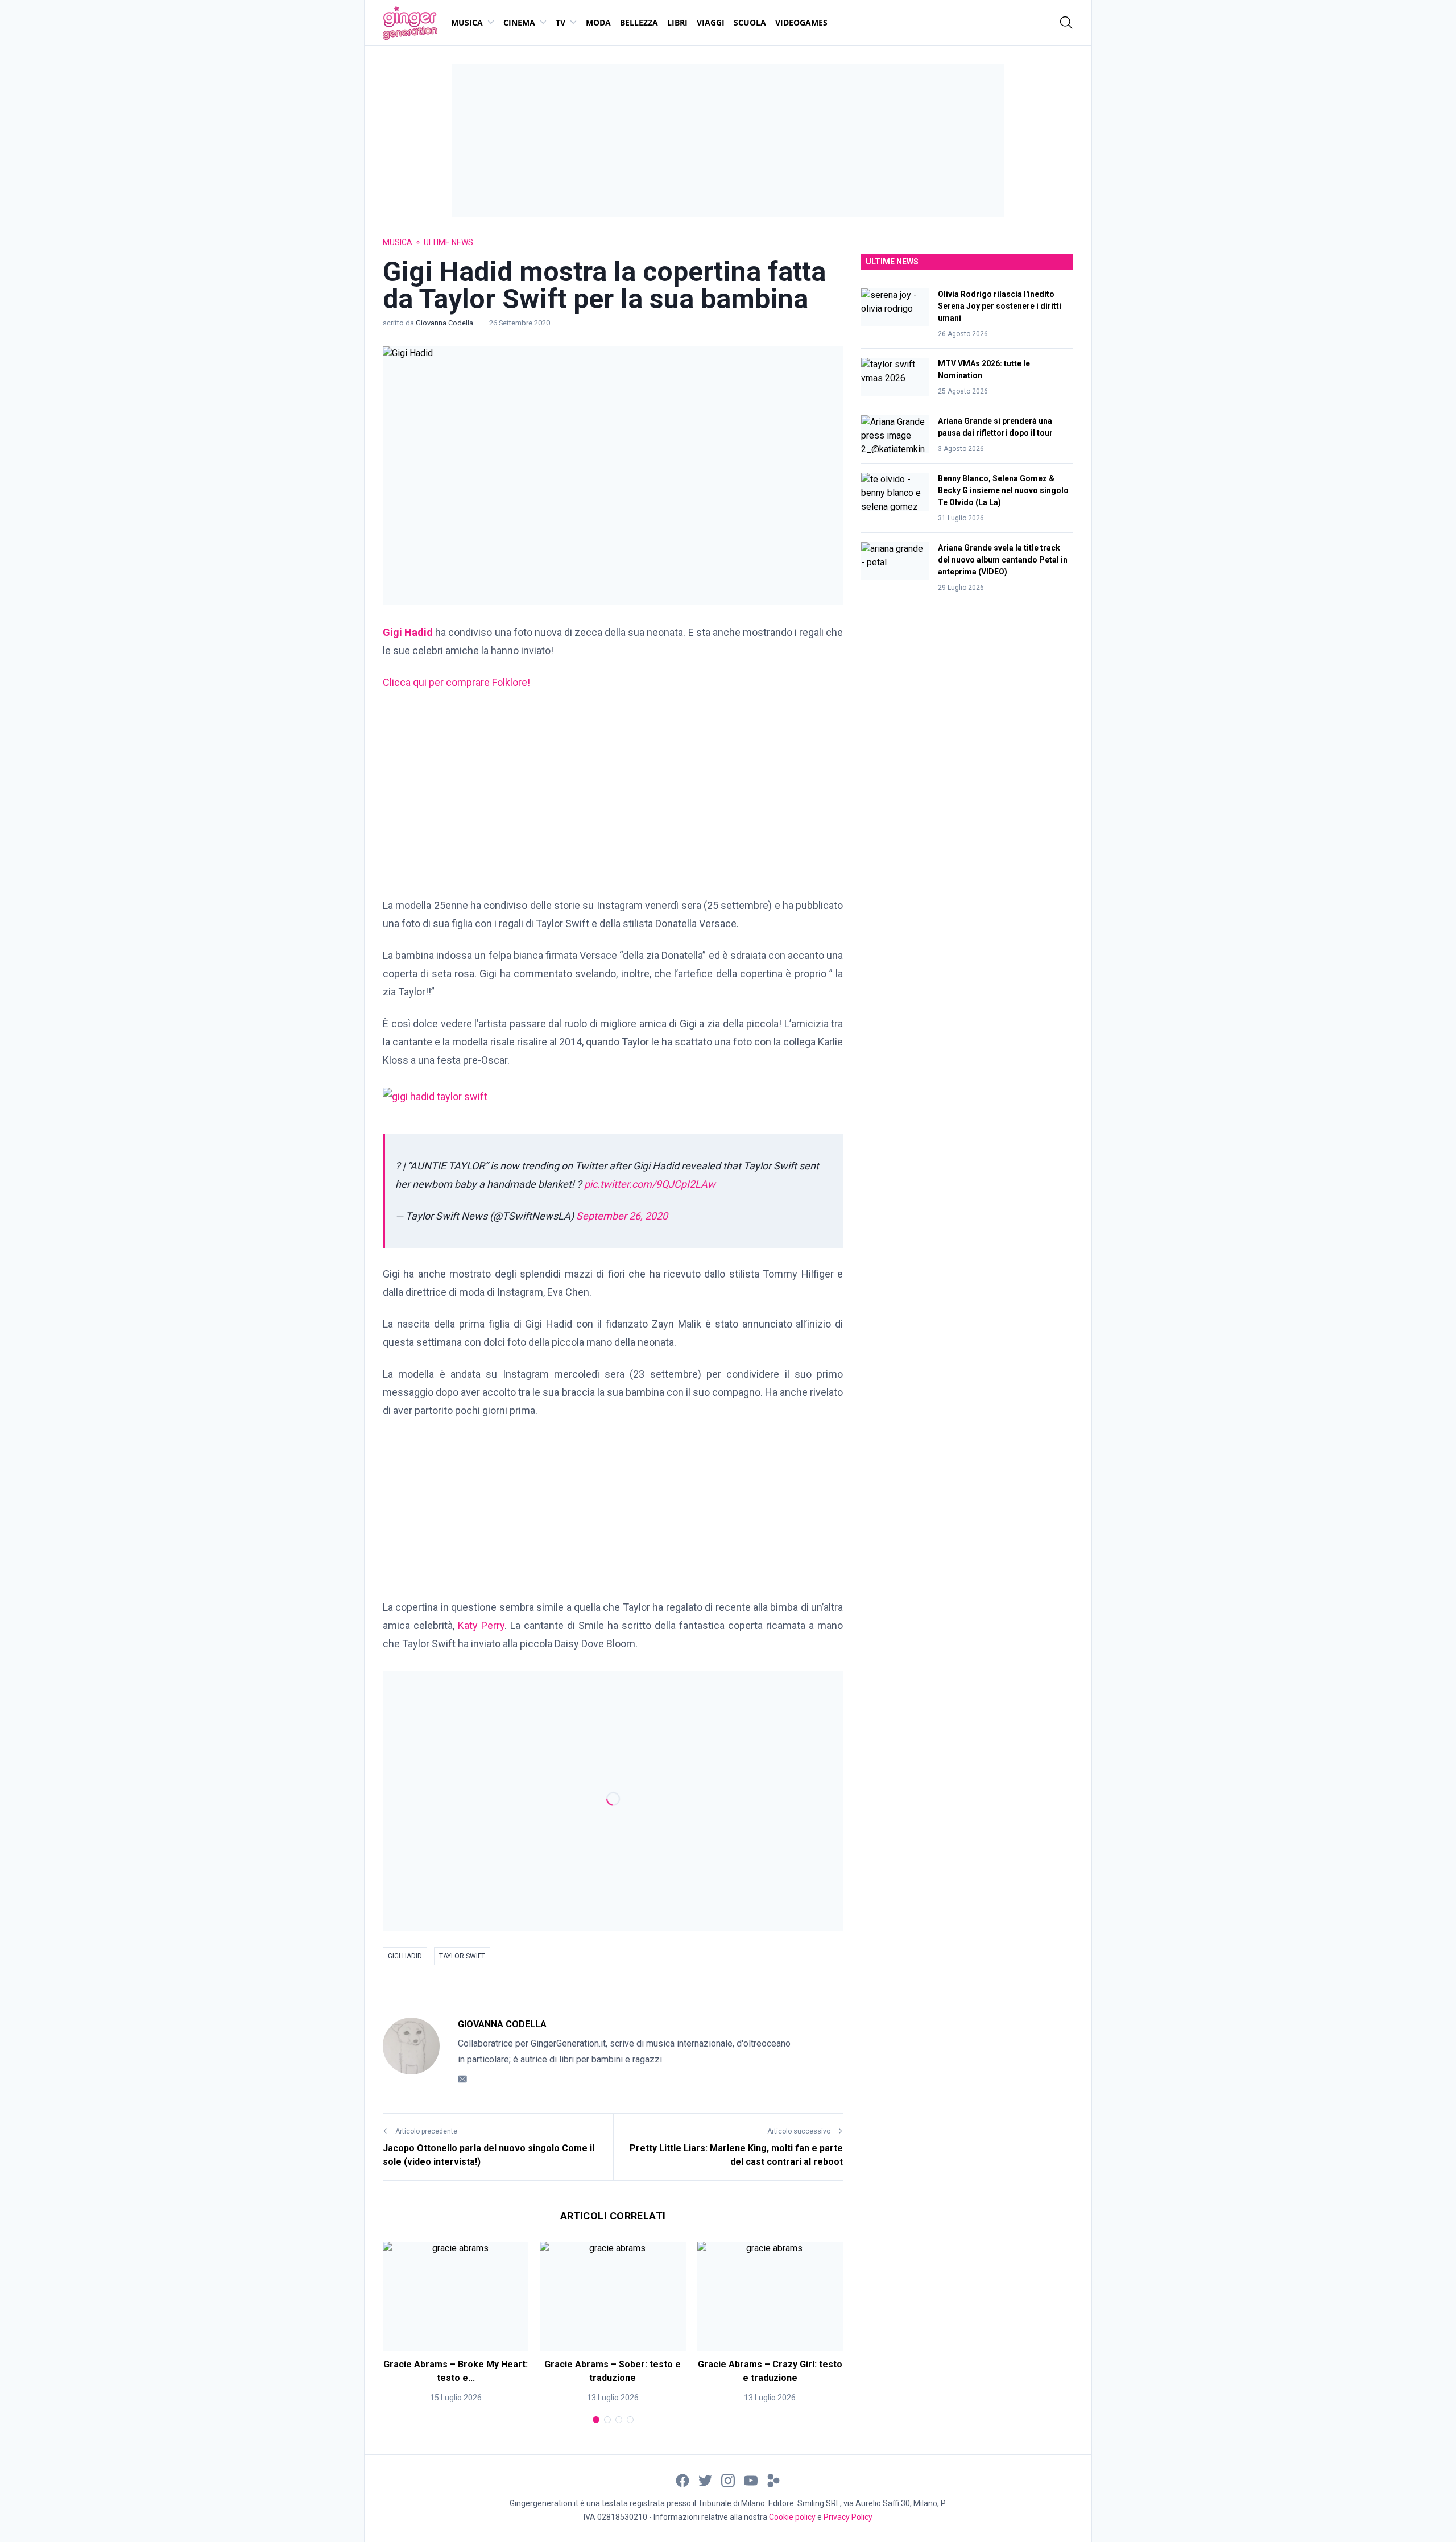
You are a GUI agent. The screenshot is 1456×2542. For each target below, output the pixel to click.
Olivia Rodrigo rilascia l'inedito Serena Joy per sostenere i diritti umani (1000, 306)
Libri (677, 22)
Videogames (801, 22)
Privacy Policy (848, 2517)
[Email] (462, 2079)
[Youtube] (751, 2480)
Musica (467, 22)
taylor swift (462, 1956)
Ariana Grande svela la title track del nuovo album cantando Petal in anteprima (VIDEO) (1003, 560)
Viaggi (711, 22)
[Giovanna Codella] (411, 2052)
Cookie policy (792, 2517)
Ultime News (448, 242)
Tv (561, 22)
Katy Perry (481, 1625)
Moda (598, 22)
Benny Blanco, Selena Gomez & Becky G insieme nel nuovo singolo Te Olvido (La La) (1003, 490)
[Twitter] (705, 2480)
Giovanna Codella (445, 323)
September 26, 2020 (622, 1216)
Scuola (750, 22)
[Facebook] (682, 2480)
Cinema (519, 22)
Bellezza (639, 22)
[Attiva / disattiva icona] (1066, 23)
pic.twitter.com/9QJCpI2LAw (650, 1184)
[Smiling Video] (773, 2480)
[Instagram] (728, 2480)
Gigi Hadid (405, 1956)
